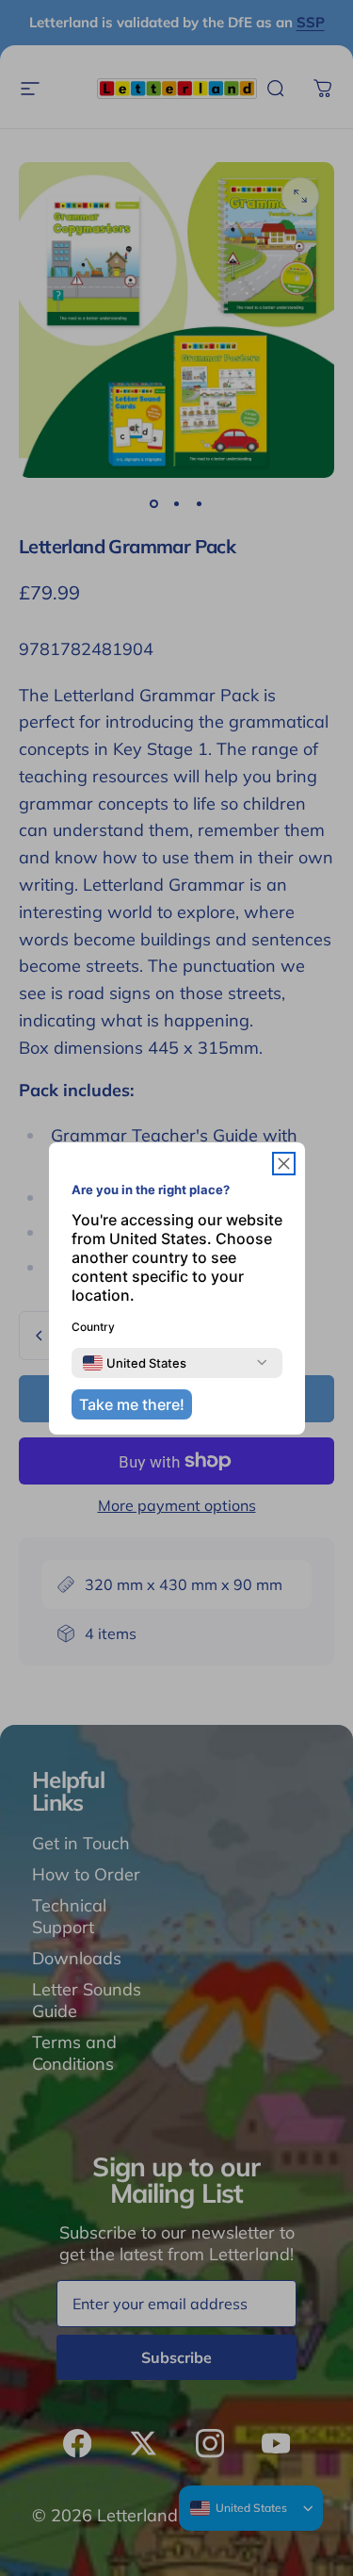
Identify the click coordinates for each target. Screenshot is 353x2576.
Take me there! (132, 1404)
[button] (284, 1164)
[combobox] (135, 1363)
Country (93, 1327)
